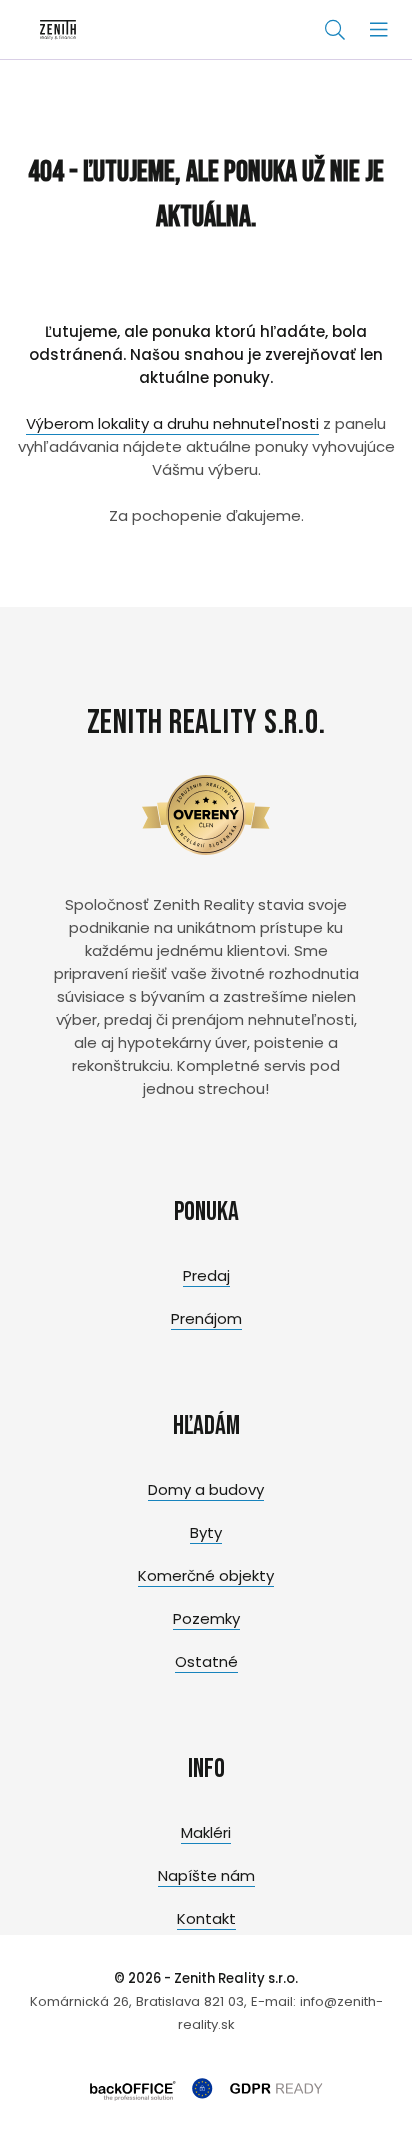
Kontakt (206, 1918)
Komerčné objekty (206, 1575)
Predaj (206, 1275)
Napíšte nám (206, 1875)
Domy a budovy (206, 1489)
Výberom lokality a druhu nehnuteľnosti (172, 423)
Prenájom (206, 1318)
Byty (206, 1532)
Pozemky (206, 1618)
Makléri (206, 1832)
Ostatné (206, 1661)
